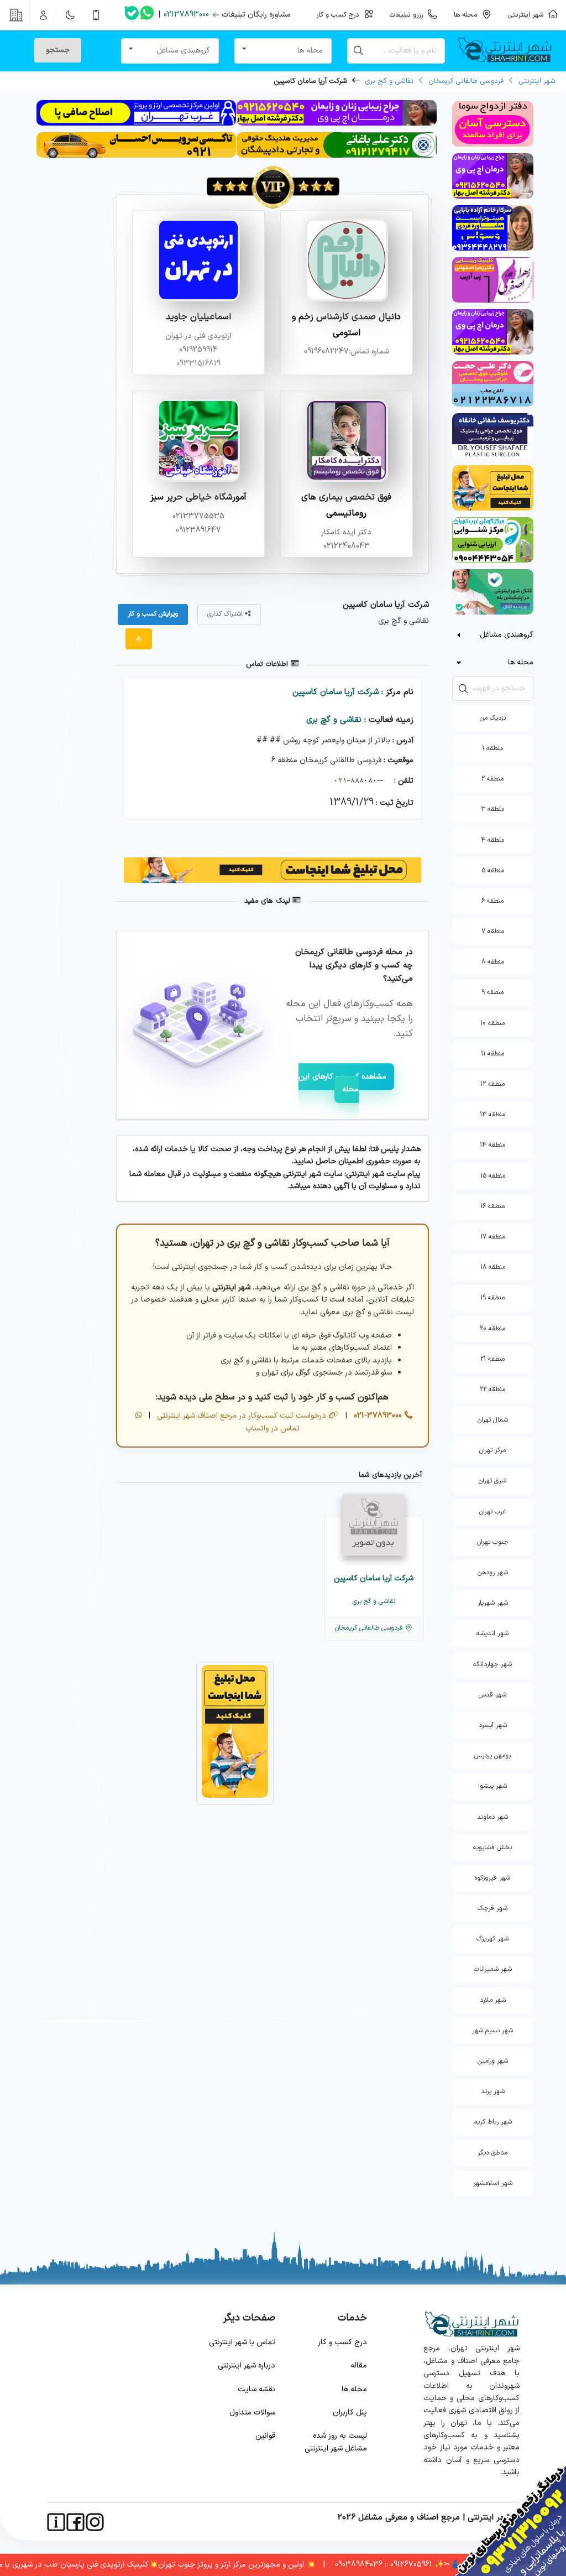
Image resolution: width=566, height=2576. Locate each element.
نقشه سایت (256, 2389)
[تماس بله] (132, 15)
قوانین (265, 2436)
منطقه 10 (492, 1023)
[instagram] (95, 2522)
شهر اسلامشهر (493, 2183)
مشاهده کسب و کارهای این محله (342, 1083)
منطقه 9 (492, 992)
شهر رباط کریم (493, 2122)
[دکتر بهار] (336, 124)
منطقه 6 (492, 901)
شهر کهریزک (492, 1939)
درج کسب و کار (342, 2342)
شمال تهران (493, 1420)
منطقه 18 (493, 1267)
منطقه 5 (493, 871)
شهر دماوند (492, 1817)
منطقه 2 (492, 779)
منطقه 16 (492, 1206)
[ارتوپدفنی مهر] (136, 124)
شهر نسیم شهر (492, 2031)
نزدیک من (493, 718)
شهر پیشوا (492, 1786)
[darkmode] (70, 15)
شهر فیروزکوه (492, 1878)
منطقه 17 (493, 1237)
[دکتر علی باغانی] (336, 156)
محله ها (354, 2389)
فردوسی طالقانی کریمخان (466, 81)
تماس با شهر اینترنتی (242, 2342)
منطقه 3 (492, 809)
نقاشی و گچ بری (389, 81)
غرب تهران (492, 1512)
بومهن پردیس (492, 1756)
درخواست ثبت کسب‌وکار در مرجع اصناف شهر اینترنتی (240, 1416)
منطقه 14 (492, 1145)
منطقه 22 (492, 1390)
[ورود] (44, 15)
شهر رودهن (493, 1573)
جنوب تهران (493, 1542)
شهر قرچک (492, 1908)
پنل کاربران (350, 2413)
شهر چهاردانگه (492, 1664)
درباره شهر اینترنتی (247, 2366)
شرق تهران (492, 1481)
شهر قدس (492, 1695)
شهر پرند (493, 2091)
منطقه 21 (492, 1359)
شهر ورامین (493, 2061)
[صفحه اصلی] (509, 51)
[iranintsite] (56, 2522)
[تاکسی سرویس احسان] (136, 156)
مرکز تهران (492, 1450)
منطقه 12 (492, 1084)
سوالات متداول (252, 2413)
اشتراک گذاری (226, 614)
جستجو (58, 50)
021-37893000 (377, 1416)
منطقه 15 (493, 1176)
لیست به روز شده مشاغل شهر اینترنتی (336, 2442)
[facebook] (75, 2522)
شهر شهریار (493, 1603)
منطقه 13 (492, 1115)
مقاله (359, 2366)
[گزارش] (139, 639)
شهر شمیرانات (493, 1969)
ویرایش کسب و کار (153, 614)
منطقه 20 (492, 1329)
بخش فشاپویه (492, 1848)
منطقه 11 (492, 1054)
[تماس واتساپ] (147, 15)
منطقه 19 (492, 1298)
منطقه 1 (492, 748)
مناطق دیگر (492, 2153)
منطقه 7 (493, 931)
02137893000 (186, 15)
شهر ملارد (493, 2000)
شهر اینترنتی (528, 15)
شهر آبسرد (493, 1725)
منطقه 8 (493, 962)
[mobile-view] (96, 15)
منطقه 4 (492, 840)
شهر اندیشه (492, 1633)
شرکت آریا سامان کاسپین (336, 692)
